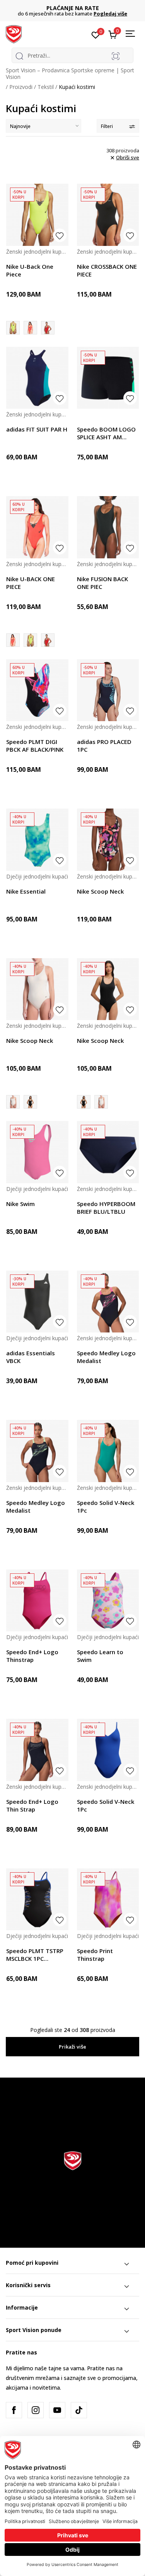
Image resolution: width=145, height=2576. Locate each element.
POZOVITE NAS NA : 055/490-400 (72, 8)
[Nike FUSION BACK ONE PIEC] (108, 527)
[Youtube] (57, 2410)
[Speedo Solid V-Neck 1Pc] (108, 1451)
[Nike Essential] (37, 840)
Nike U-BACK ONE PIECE (31, 583)
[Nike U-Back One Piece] (37, 215)
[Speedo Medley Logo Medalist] (108, 1302)
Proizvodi (21, 87)
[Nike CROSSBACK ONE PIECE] (108, 215)
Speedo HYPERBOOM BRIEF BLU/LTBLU (106, 1208)
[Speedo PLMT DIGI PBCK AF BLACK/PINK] (37, 690)
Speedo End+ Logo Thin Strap (32, 1805)
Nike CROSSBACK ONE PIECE (107, 270)
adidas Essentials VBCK (31, 1357)
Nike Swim (20, 1204)
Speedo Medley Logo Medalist (106, 1357)
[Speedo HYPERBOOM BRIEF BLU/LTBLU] (108, 1152)
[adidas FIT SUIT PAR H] (37, 378)
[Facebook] (14, 2410)
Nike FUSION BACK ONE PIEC (102, 583)
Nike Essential (26, 891)
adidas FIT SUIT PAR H (37, 429)
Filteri (107, 126)
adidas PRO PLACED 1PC (104, 746)
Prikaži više (72, 2047)
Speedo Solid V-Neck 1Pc (106, 1506)
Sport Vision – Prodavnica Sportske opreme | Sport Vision (70, 73)
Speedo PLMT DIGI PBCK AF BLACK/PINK (35, 746)
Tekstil (46, 87)
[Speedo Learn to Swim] (108, 1601)
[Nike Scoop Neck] (108, 840)
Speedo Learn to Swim (100, 1656)
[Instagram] (36, 2410)
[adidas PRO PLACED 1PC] (108, 690)
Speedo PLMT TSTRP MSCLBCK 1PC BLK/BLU (35, 1955)
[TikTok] (79, 2410)
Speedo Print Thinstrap (95, 1955)
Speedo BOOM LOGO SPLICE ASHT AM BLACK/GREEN (106, 433)
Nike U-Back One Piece (30, 270)
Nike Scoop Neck (100, 891)
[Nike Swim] (37, 1152)
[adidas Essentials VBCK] (37, 1302)
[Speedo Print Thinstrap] (108, 1900)
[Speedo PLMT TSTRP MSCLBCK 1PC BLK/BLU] (37, 1900)
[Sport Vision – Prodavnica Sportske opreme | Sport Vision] (14, 34)
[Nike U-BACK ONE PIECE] (30, 328)
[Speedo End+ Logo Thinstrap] (37, 1601)
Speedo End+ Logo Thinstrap (32, 1656)
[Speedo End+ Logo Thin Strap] (37, 1750)
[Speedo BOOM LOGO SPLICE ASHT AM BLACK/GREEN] (108, 378)
